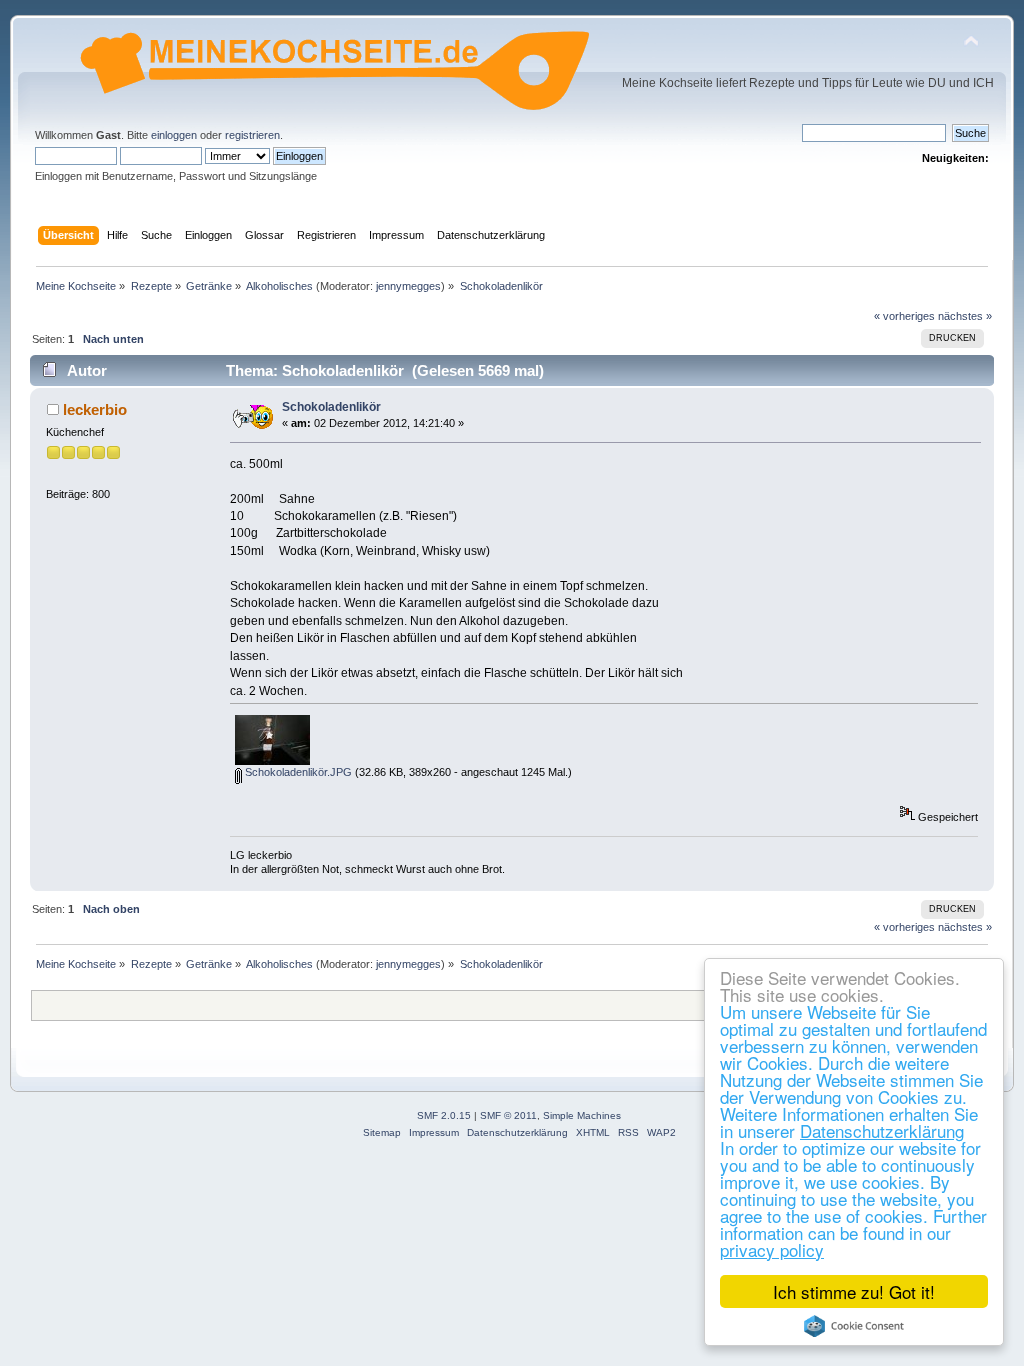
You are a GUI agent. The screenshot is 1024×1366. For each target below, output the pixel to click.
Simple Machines (582, 1115)
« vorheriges (904, 316)
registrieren (252, 135)
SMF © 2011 (508, 1115)
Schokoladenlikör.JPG (297, 772)
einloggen (174, 135)
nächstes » (965, 316)
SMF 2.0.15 (444, 1115)
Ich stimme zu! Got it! (854, 1291)
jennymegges (408, 286)
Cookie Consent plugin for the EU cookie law (854, 1326)
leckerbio (95, 409)
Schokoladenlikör (331, 407)
